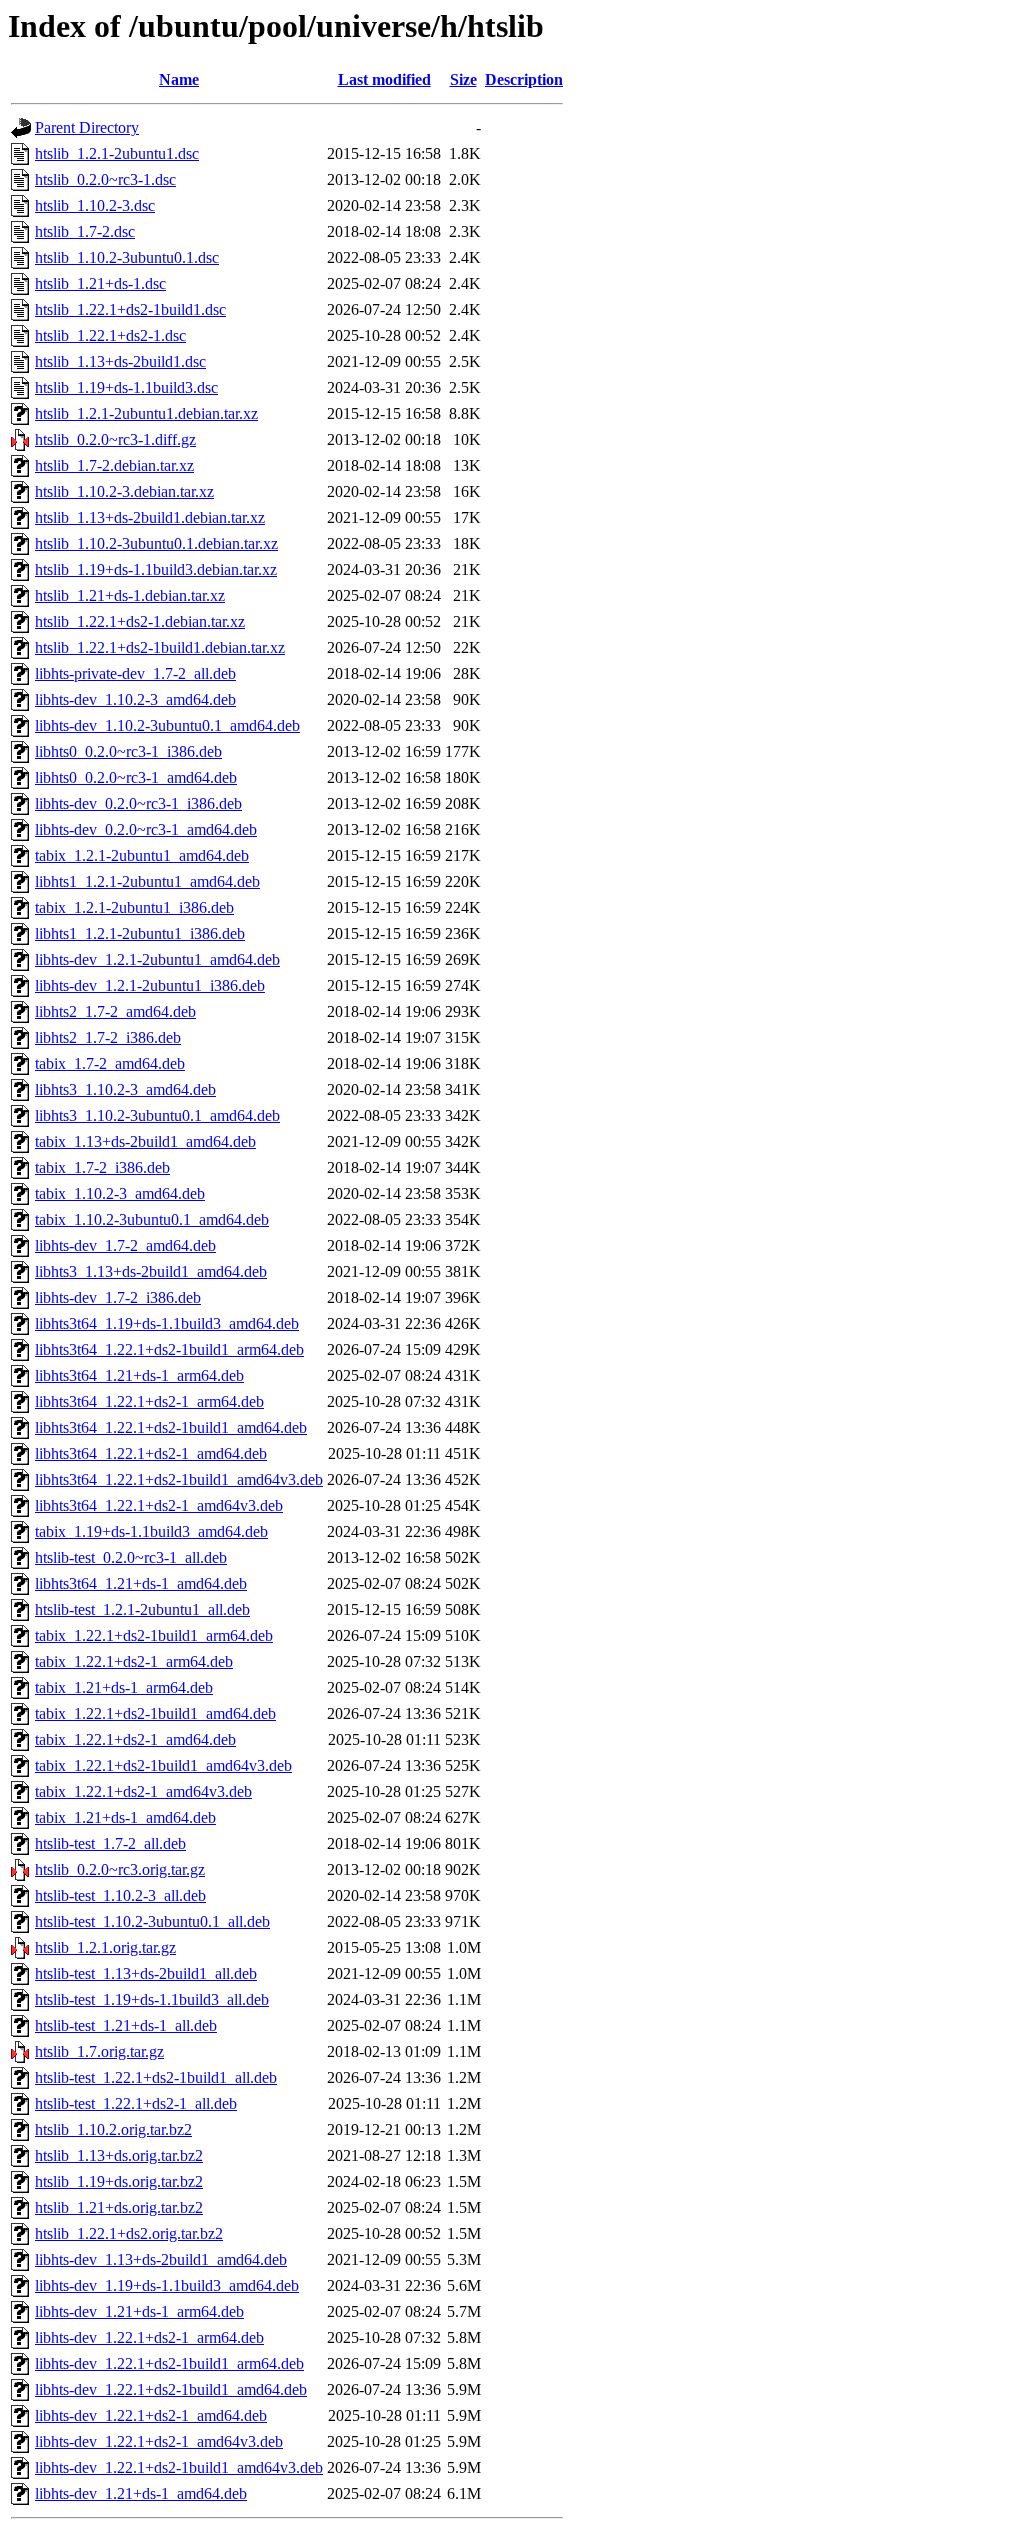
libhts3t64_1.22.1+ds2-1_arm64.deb (149, 1401)
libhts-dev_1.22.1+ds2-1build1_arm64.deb (169, 2363)
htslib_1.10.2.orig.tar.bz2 (113, 2129)
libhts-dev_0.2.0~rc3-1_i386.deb (138, 803)
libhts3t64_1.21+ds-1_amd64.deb (141, 1583)
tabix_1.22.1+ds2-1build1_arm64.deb (154, 1635)
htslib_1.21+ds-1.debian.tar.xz (130, 595)
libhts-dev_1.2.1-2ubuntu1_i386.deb (150, 985)
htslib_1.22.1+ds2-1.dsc (110, 335)
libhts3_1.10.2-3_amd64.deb (125, 1089)
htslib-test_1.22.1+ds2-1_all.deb (136, 2103)
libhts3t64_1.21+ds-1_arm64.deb (139, 1375)
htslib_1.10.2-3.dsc (95, 205)
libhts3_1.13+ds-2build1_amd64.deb (151, 1271)
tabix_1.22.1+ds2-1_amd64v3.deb (143, 1791)
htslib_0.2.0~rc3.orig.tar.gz (120, 1869)
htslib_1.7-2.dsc (85, 231)
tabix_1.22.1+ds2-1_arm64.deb (134, 1661)
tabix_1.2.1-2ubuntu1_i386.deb (134, 907)
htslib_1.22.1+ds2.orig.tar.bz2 (129, 2233)
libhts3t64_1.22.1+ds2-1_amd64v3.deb (159, 1505)
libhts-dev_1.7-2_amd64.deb (125, 1245)
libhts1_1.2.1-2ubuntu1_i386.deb (140, 933)
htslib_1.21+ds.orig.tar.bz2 (119, 2207)
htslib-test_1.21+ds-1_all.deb (126, 2025)
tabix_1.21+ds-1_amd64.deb (125, 1817)
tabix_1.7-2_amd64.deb (110, 1063)
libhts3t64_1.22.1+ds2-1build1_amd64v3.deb (179, 1479)
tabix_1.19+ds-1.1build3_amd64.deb (151, 1531)
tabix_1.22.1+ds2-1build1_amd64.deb (155, 1713)
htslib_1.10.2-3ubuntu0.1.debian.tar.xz (156, 543)
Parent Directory (87, 127)
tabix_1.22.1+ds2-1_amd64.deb (135, 1739)
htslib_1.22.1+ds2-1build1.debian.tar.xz (160, 647)
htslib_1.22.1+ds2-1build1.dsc (130, 309)
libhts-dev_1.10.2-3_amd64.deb (135, 699)
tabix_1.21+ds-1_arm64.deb (124, 1687)
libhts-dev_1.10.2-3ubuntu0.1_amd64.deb (167, 725)
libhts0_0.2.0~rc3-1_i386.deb (128, 751)
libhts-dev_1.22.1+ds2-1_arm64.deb (149, 2337)
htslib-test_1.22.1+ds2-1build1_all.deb (156, 2077)
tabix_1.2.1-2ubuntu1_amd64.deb (142, 855)
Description (524, 79)
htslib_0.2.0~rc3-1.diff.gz (115, 439)
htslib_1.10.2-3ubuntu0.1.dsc (127, 257)
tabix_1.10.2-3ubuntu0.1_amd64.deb (152, 1219)
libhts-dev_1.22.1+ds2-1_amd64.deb (151, 2415)
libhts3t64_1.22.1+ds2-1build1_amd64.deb (171, 1427)
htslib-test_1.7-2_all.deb (110, 1843)
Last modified (384, 79)
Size (463, 79)
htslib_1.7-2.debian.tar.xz (114, 465)
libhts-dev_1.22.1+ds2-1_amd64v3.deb (159, 2441)
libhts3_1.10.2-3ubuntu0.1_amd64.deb (157, 1115)
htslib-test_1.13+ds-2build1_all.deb (146, 1973)
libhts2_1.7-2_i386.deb (108, 1037)
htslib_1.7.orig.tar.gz (99, 2051)
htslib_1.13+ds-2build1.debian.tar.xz (150, 517)
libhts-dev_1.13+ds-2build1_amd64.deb (161, 2259)
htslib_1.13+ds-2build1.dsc (120, 361)
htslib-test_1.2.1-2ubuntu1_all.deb (142, 1609)
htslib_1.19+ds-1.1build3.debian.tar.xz (156, 569)
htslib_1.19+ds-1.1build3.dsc (126, 387)
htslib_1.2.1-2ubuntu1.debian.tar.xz (146, 413)
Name (179, 79)
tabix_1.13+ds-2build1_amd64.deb (145, 1141)
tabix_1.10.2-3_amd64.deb (120, 1193)
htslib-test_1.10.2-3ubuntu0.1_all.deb (152, 1921)
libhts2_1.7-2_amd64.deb (115, 1011)
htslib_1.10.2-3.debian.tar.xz (124, 491)
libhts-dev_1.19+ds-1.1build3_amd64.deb (167, 2285)
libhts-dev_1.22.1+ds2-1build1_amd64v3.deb (179, 2467)
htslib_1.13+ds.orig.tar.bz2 (119, 2155)
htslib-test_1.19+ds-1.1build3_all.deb (152, 1999)
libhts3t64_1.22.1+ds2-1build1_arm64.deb (169, 1349)
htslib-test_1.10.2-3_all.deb (120, 1895)
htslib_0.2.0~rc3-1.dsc (105, 179)
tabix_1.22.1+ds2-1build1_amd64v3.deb (163, 1765)
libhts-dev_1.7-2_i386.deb (118, 1297)
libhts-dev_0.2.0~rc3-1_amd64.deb (146, 829)
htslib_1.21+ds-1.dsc (100, 283)
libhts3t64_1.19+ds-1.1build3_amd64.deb (167, 1323)
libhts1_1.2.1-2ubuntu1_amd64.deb (147, 881)
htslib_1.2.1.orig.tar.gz (105, 1947)
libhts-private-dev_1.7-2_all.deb (135, 673)
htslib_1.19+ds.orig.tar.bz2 (119, 2181)
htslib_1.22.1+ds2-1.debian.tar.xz (140, 621)
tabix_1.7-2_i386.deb (102, 1167)
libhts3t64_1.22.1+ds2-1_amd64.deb (151, 1453)
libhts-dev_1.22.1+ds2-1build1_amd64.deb (171, 2389)
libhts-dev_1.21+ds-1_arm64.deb (139, 2311)
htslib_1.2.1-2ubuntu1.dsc (117, 153)
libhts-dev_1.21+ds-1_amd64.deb (141, 2493)
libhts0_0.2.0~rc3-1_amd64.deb (136, 777)
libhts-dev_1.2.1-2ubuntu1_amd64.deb (157, 959)
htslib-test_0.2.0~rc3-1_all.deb (131, 1557)
